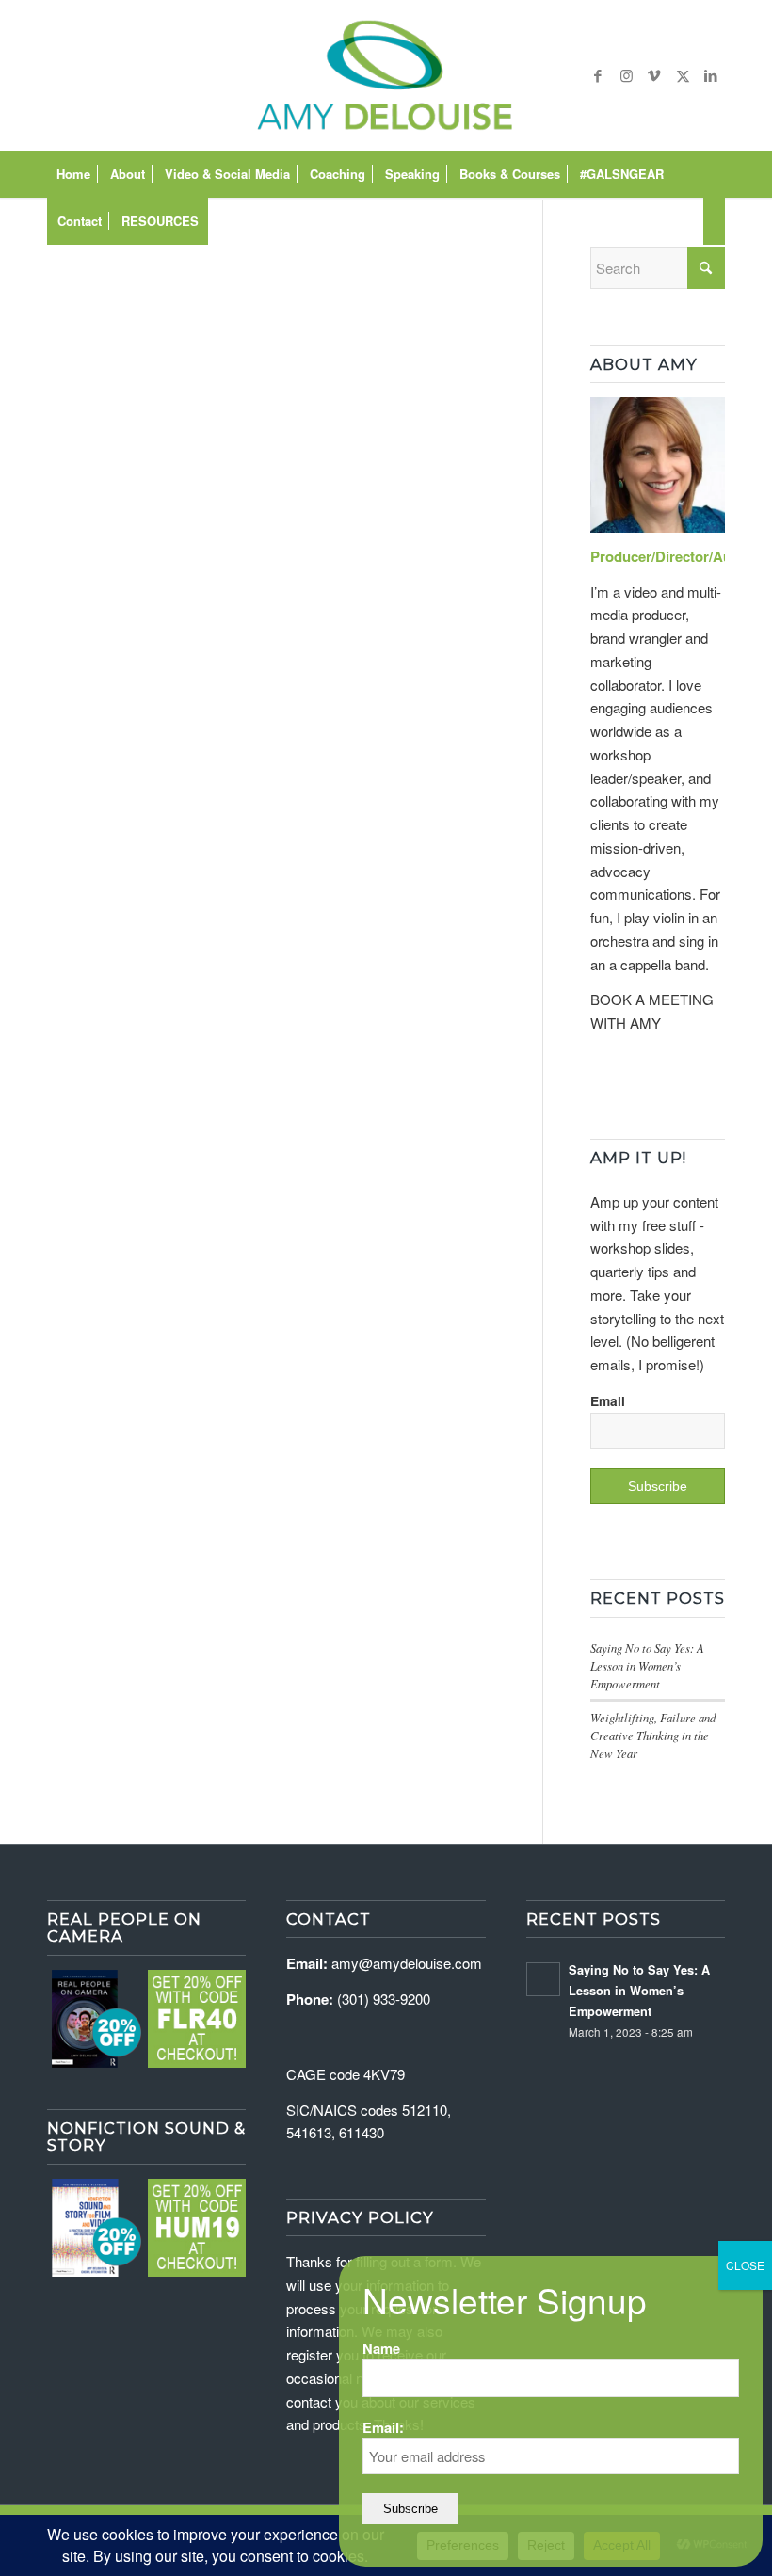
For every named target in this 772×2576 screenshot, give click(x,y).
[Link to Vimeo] (654, 75)
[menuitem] (73, 174)
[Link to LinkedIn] (711, 75)
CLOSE (745, 2265)
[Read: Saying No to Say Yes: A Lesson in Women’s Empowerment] (543, 1979)
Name (381, 2348)
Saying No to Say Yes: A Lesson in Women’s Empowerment (647, 1665)
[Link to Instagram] (626, 75)
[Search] (714, 221)
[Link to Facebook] (598, 75)
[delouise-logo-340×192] (386, 75)
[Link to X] (683, 75)
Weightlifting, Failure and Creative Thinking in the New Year (653, 1735)
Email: (383, 2427)
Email (608, 1400)
